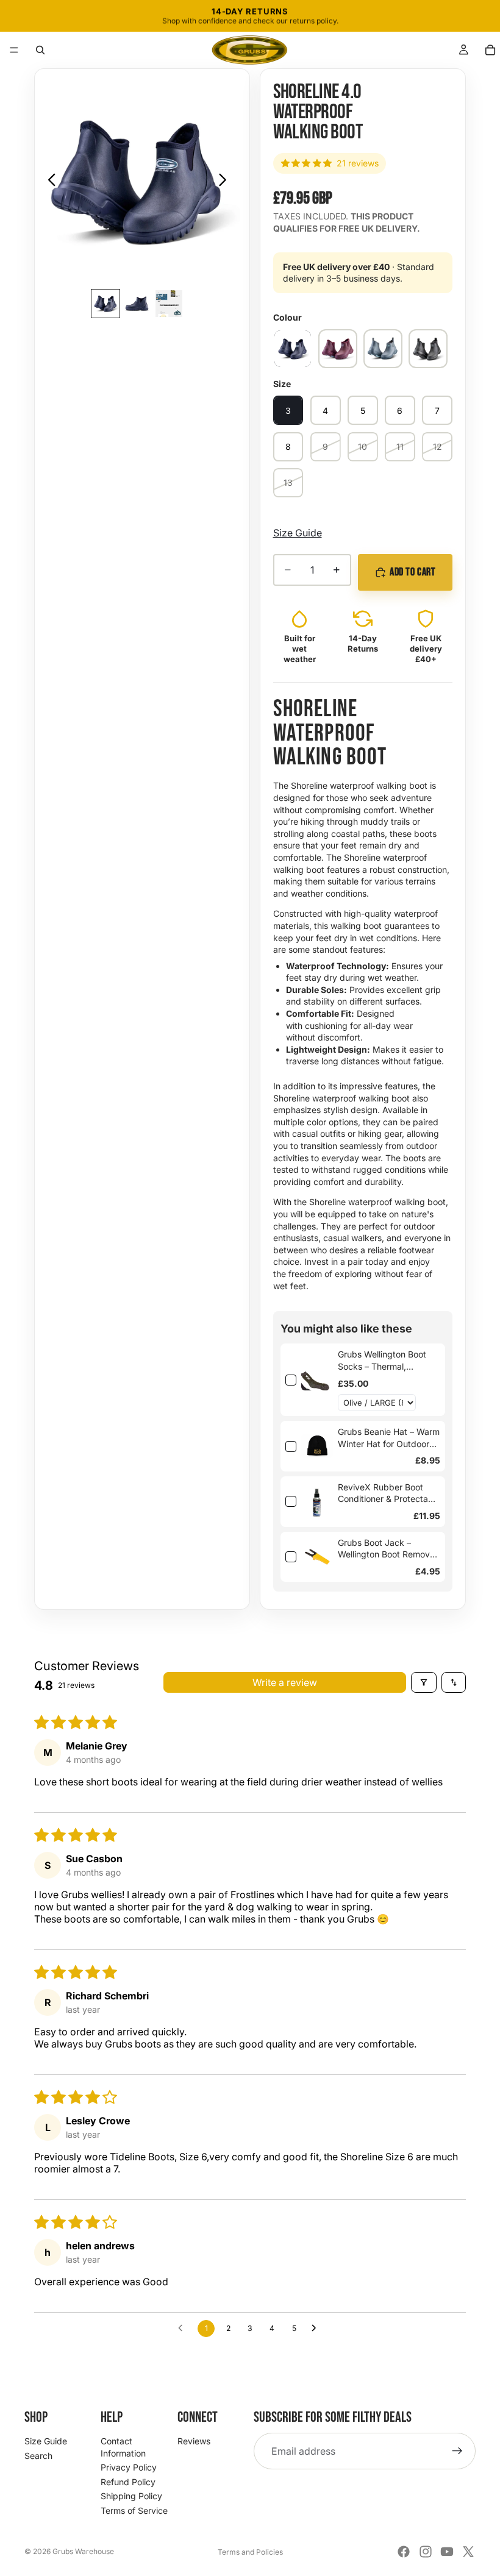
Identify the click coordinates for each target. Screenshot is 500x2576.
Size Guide (298, 533)
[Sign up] (457, 2451)
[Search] (40, 50)
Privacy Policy (129, 2467)
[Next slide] (226, 181)
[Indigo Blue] (293, 349)
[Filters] (424, 1682)
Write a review (285, 1682)
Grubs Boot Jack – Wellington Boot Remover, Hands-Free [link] (389, 1549)
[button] (14, 50)
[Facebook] (404, 2552)
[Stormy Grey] (383, 349)
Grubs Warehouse (83, 2551)
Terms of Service (134, 2510)
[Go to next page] (317, 2329)
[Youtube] (447, 2552)
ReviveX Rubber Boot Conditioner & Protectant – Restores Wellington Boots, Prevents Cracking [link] (388, 1493)
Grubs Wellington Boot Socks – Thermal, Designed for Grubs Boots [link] (382, 1361)
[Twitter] (468, 2552)
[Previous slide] (48, 181)
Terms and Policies (250, 2552)
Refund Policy (128, 2482)
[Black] (428, 349)
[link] (317, 1380)
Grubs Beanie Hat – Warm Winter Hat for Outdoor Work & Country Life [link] (389, 1438)
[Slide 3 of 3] (169, 304)
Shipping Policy (131, 2496)
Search (38, 2456)
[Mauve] (338, 349)
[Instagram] (426, 2552)
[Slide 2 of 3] (137, 304)
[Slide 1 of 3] (105, 304)
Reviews (194, 2441)
